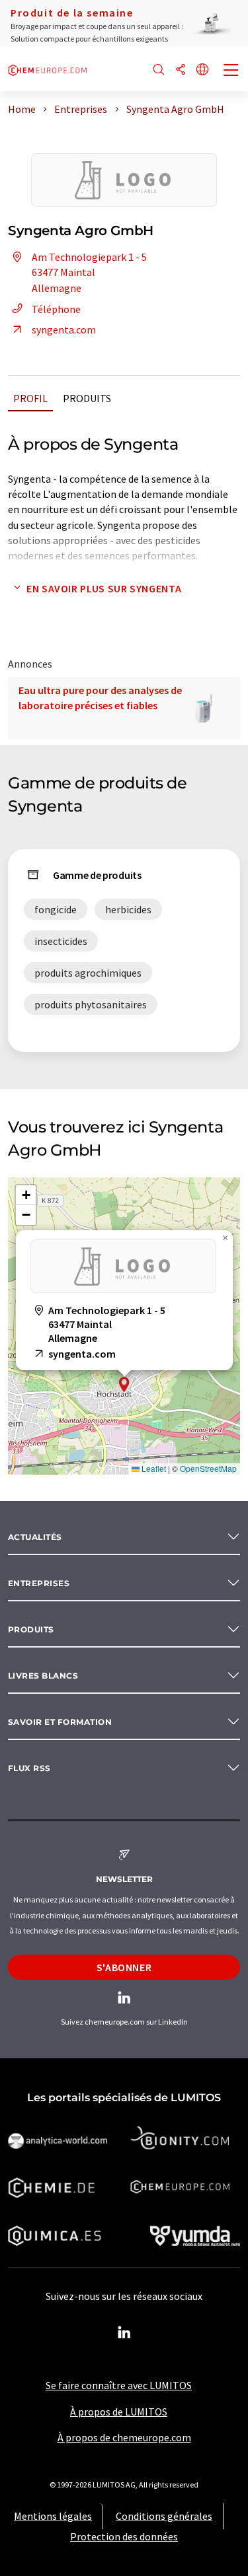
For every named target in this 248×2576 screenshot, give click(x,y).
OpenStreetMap (208, 1468)
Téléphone (56, 309)
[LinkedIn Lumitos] (124, 2333)
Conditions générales (164, 2516)
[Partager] (181, 70)
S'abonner (124, 1967)
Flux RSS (29, 1768)
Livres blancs (43, 1676)
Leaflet (153, 1468)
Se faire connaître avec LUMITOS (119, 2385)
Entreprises (39, 1583)
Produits (87, 398)
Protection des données (124, 2536)
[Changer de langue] (202, 70)
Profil (30, 398)
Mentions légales (53, 2516)
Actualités (35, 1537)
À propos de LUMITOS (119, 2412)
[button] (124, 1384)
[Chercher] (159, 70)
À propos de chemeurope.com (124, 2437)
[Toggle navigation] (231, 71)
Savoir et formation (60, 1722)
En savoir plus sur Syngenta (104, 588)
